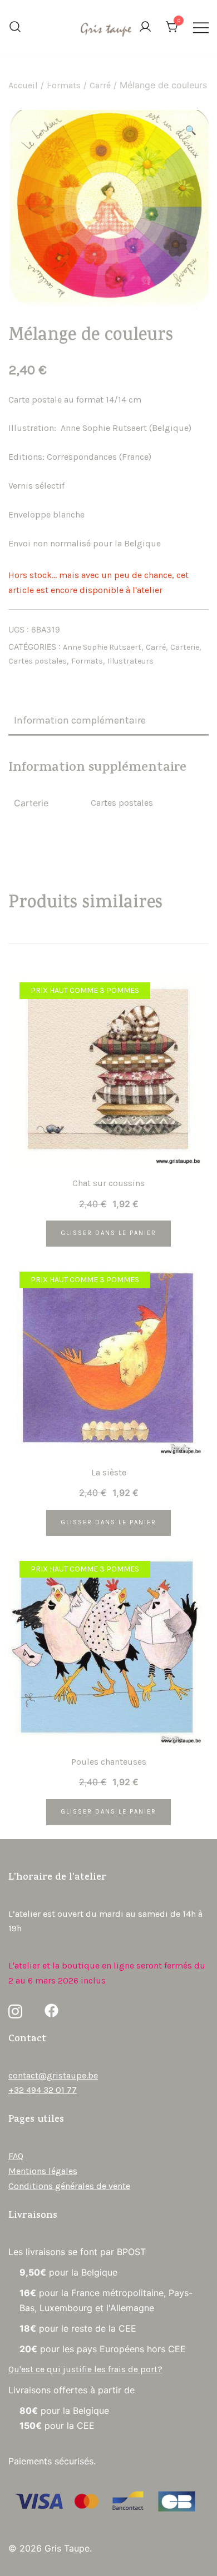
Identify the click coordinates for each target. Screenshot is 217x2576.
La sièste (109, 1472)
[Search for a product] (15, 28)
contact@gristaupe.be (53, 2075)
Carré (100, 85)
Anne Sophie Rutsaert (102, 647)
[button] (191, 131)
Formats (64, 85)
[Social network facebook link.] (51, 2010)
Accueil (23, 85)
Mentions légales (43, 2171)
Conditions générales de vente (69, 2186)
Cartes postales (38, 661)
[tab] (108, 721)
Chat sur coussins (108, 1183)
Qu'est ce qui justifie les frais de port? (85, 2369)
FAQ (16, 2156)
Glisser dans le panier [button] (108, 1233)
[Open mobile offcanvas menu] (201, 27)
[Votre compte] (145, 27)
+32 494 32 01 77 (43, 2090)
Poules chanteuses (109, 1762)
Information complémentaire (80, 720)
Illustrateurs (130, 661)
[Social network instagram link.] (15, 2010)
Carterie (185, 647)
